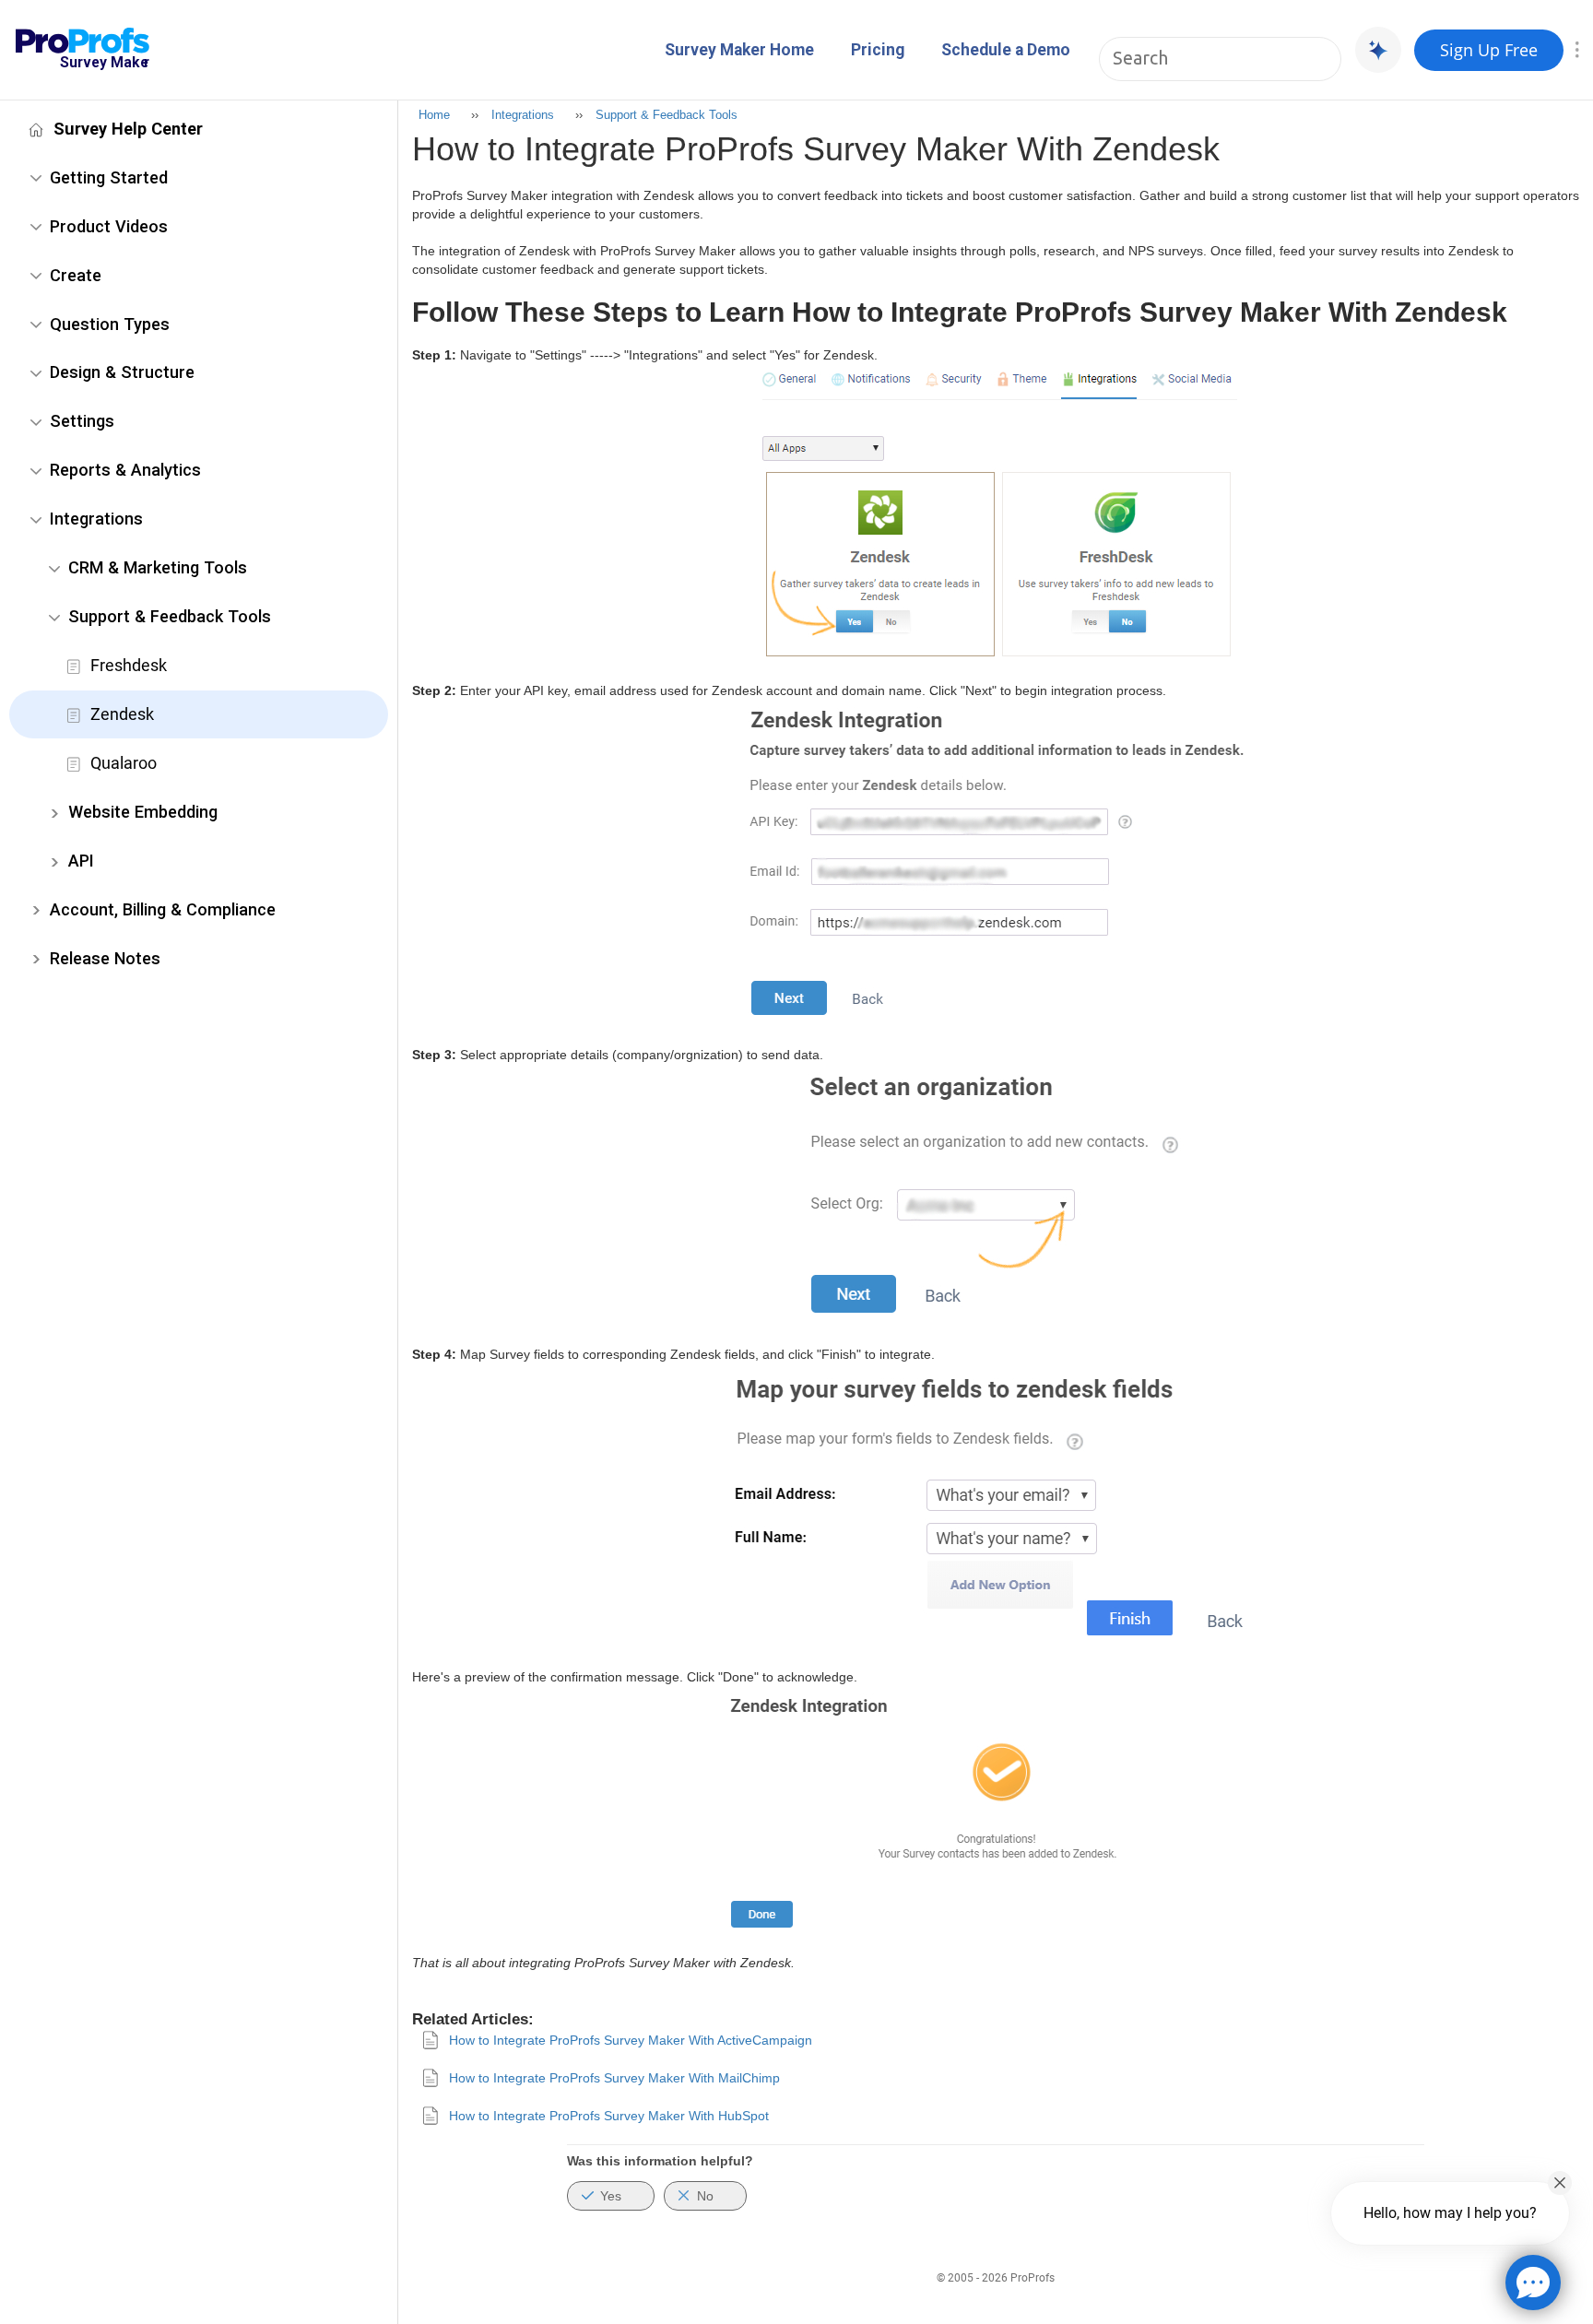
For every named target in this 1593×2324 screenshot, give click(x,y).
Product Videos (109, 226)
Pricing (878, 50)
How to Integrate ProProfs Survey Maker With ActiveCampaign (631, 2040)
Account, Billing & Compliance (163, 909)
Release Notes (105, 958)
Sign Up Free (1489, 50)
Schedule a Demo (1006, 50)
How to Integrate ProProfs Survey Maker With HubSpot (609, 2116)
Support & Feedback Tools (170, 616)
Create (76, 275)
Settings (82, 421)
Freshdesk (129, 665)
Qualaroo (124, 763)
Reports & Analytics (125, 470)
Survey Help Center (128, 129)
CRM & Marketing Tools (158, 567)
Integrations (96, 519)
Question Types (110, 324)
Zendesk (122, 714)
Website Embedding (143, 812)
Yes (611, 2196)
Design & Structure (122, 372)
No (705, 2196)
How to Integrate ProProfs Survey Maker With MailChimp (614, 2078)
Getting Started (109, 177)
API (81, 861)
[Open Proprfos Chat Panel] (1533, 2283)
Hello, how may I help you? (1450, 2213)
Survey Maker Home (739, 50)
